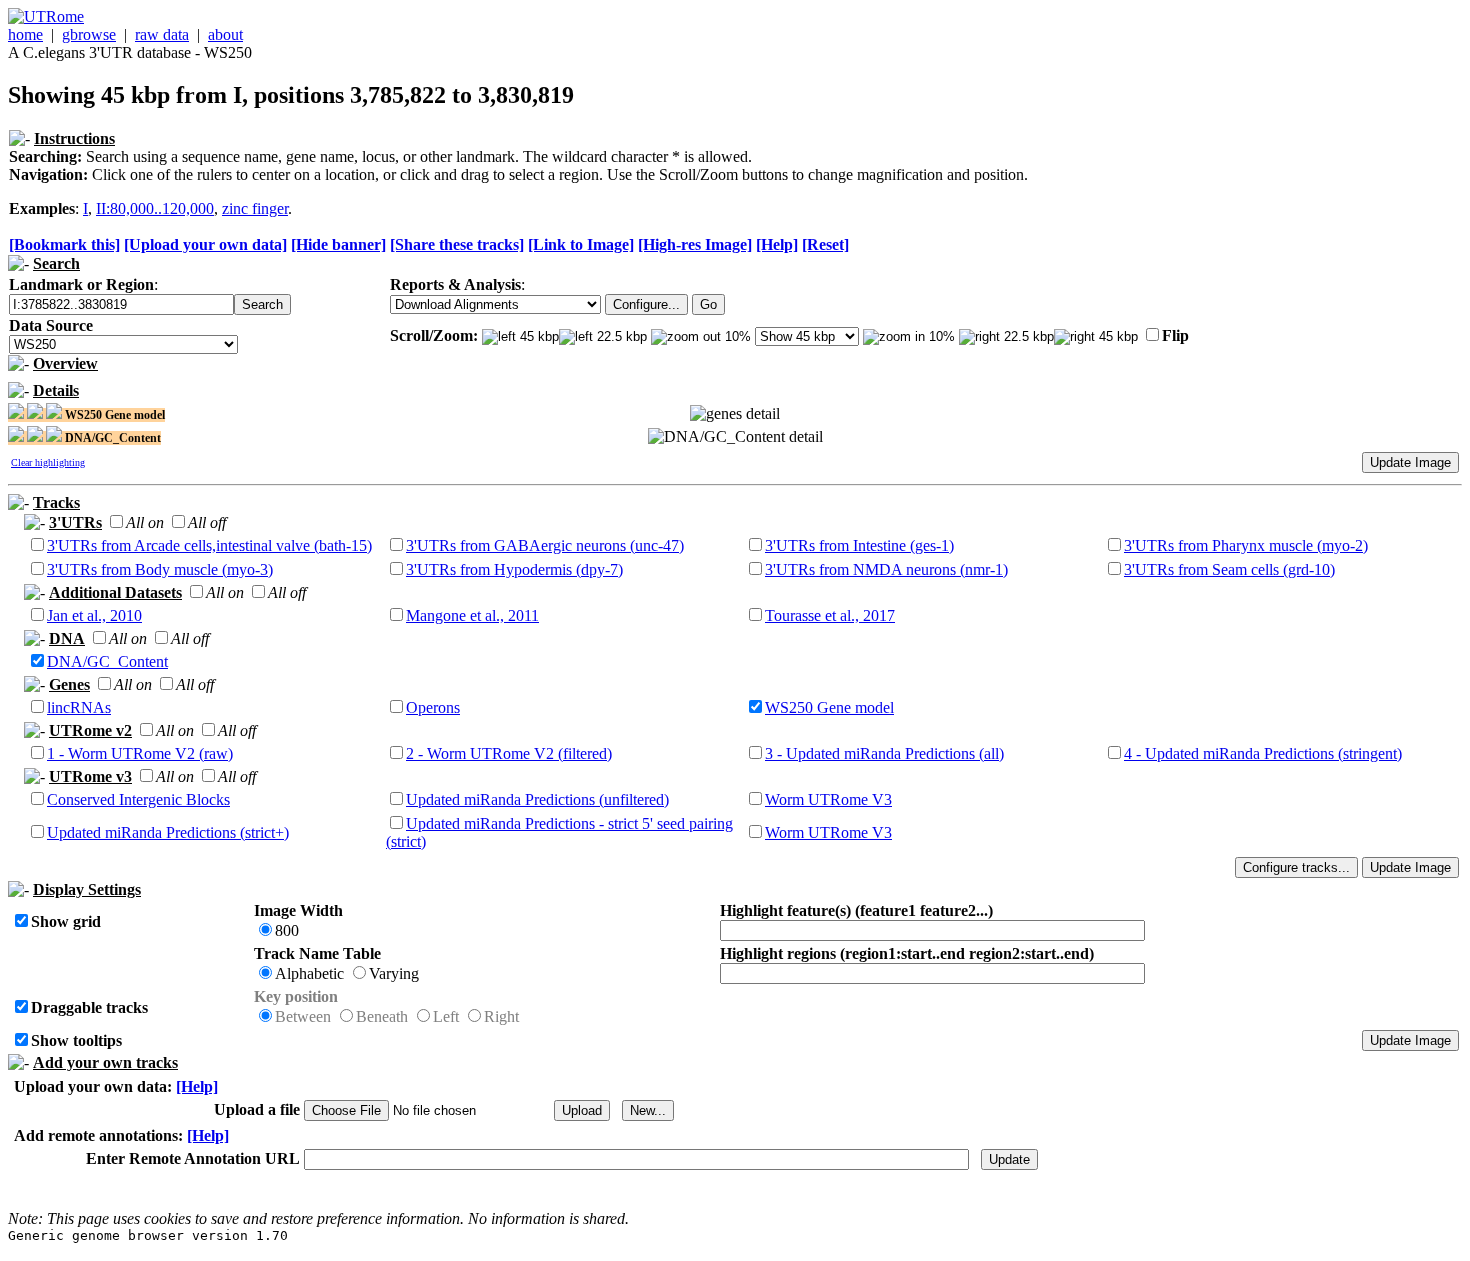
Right (501, 1016)
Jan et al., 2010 (94, 615)
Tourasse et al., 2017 (830, 615)
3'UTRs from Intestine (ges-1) (859, 545)
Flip (1175, 335)
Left (446, 1016)
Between (303, 1016)
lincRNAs (79, 707)
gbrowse (89, 34)
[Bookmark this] (64, 244)
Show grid (66, 921)
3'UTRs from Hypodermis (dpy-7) (514, 569)
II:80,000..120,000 (155, 208)
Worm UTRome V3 (828, 799)
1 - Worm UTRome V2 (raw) (140, 753)
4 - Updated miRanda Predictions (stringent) (1263, 753)
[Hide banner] (338, 244)
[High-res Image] (695, 244)
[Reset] (825, 244)
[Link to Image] (581, 244)
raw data (162, 34)
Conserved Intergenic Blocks (138, 799)
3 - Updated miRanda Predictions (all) (884, 753)
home (25, 34)
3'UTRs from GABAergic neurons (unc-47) (545, 545)
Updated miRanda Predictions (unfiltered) (537, 799)
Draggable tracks (89, 1007)
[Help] (777, 244)
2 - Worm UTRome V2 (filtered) (509, 753)
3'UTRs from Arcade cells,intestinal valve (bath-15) (209, 545)
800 (287, 930)
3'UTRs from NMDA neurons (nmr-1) (886, 569)
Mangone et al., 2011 (472, 615)
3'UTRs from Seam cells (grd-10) (1229, 569)
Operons (433, 707)
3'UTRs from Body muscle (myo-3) (160, 569)
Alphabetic (309, 973)
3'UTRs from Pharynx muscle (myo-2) (1246, 545)
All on (145, 522)
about (225, 34)
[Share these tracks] (457, 244)
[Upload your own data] (205, 244)
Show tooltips (76, 1040)
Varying (394, 973)
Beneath (382, 1016)
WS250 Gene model (829, 707)
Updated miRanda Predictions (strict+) (168, 832)
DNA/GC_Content (107, 661)
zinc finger (255, 208)
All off (207, 522)
